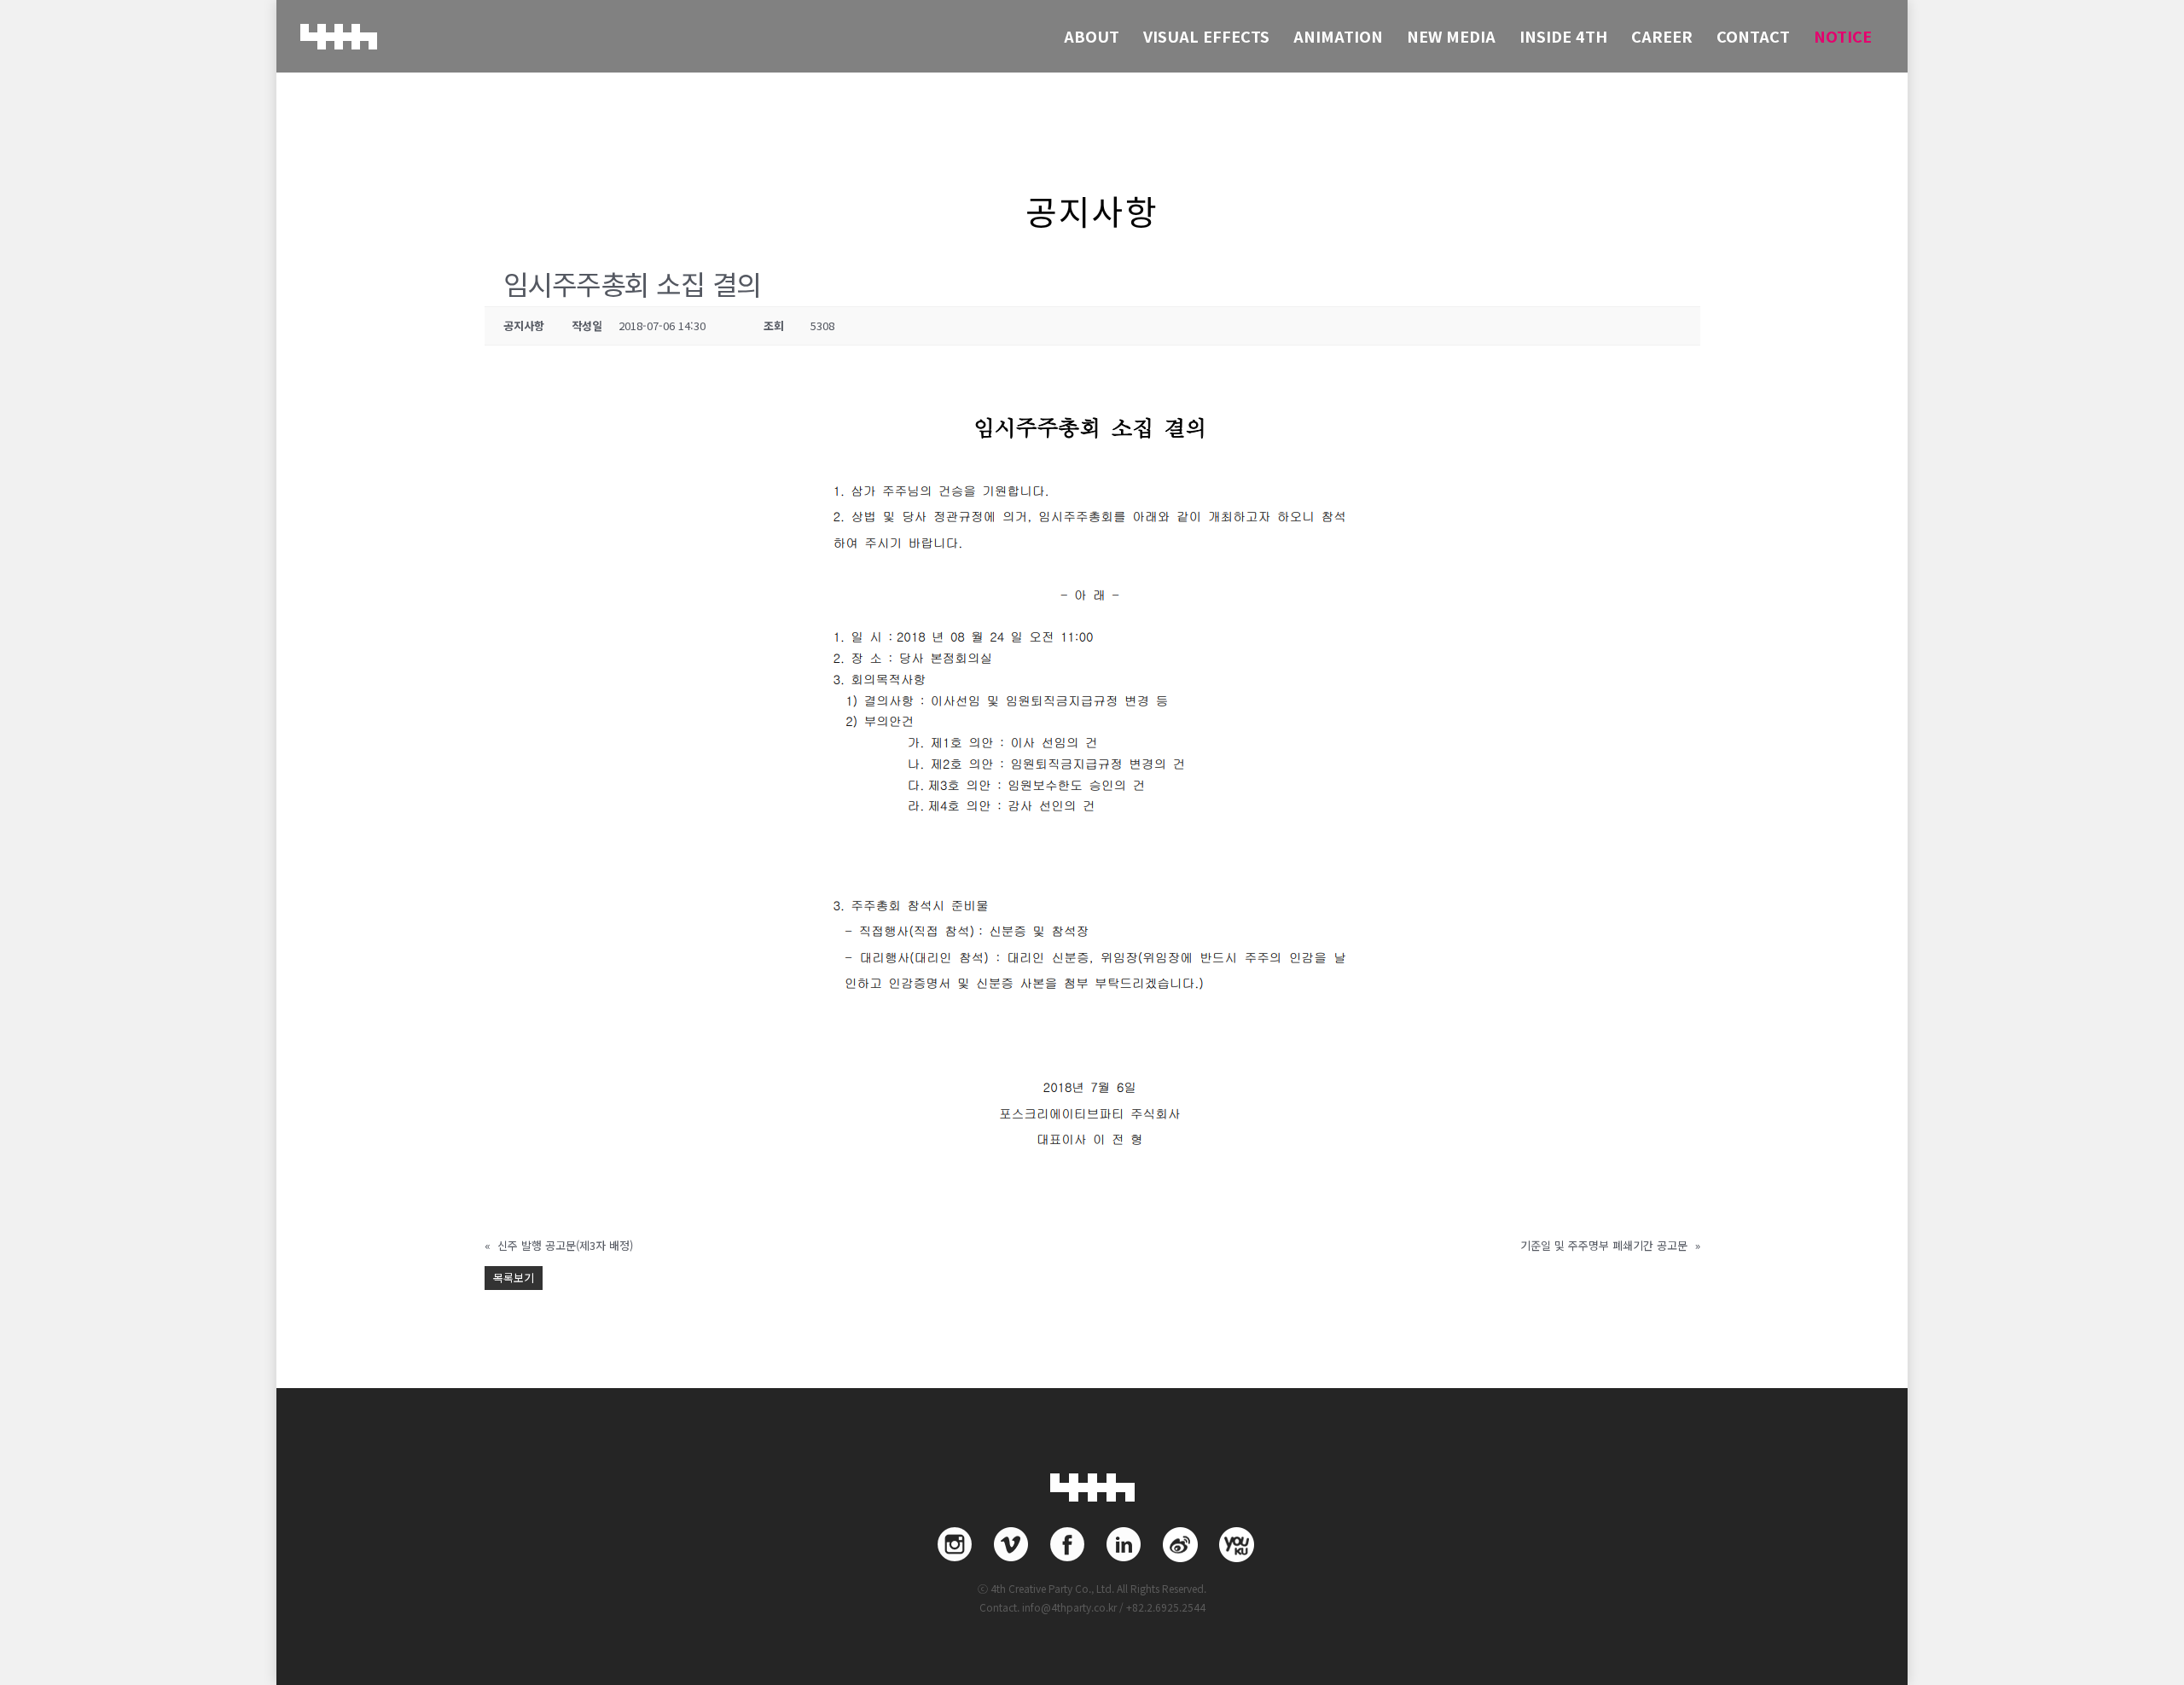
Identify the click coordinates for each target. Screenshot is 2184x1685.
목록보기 (514, 1278)
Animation (1338, 36)
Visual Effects (1206, 36)
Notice (1843, 36)
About (1092, 36)
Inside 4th (1563, 36)
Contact (1753, 36)
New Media (1451, 36)
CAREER (1662, 36)
